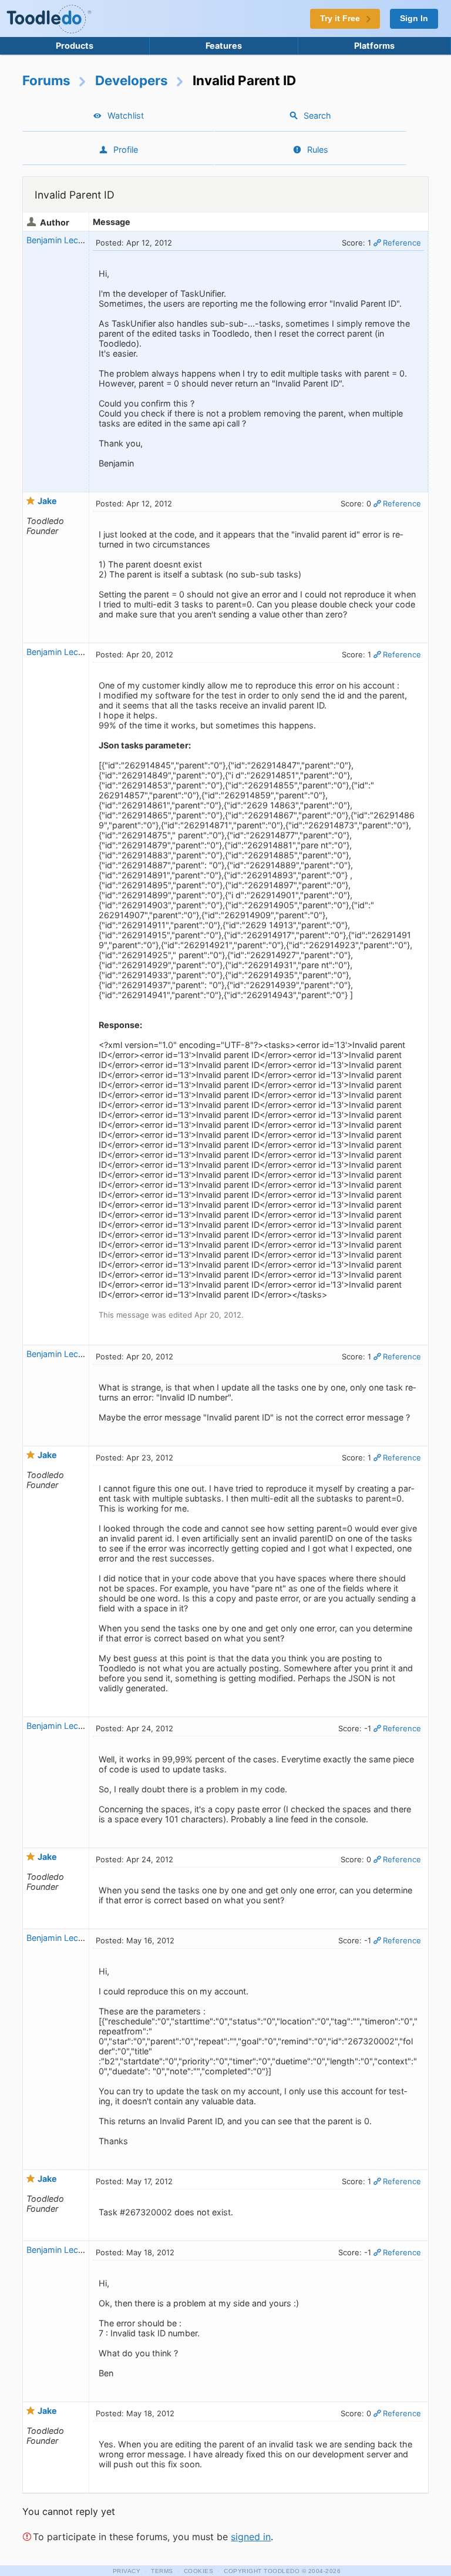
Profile (126, 150)
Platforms (374, 46)
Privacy (127, 2571)
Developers (132, 80)
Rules (318, 150)
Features (224, 46)
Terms (162, 2571)
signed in (251, 2537)
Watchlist (126, 115)
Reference (402, 243)
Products (75, 46)
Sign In (414, 19)
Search (317, 115)
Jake (47, 501)
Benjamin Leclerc (59, 240)
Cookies (199, 2571)
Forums (46, 80)
